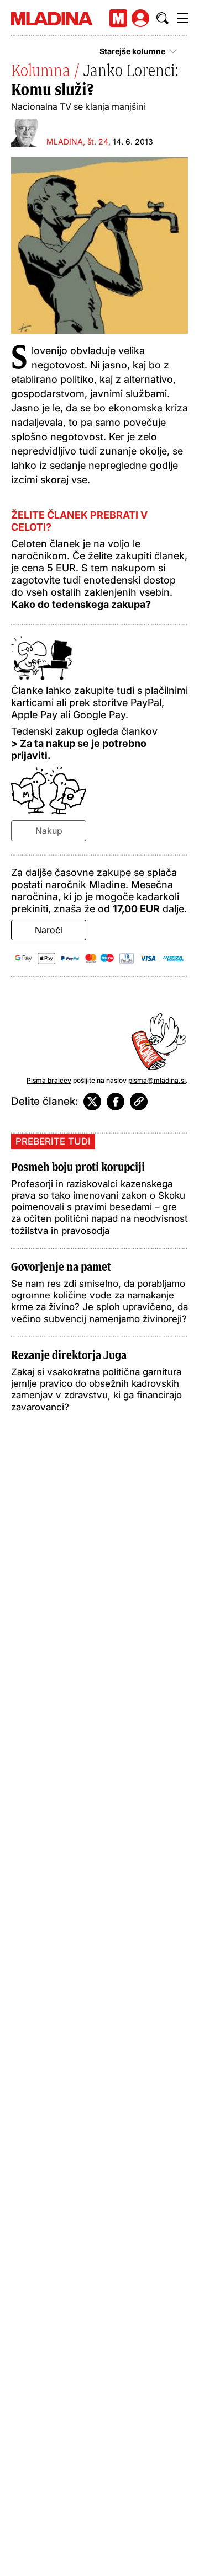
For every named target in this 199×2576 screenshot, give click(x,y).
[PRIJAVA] (140, 18)
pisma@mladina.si (157, 1080)
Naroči (49, 930)
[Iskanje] (163, 18)
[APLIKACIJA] (118, 18)
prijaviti (29, 755)
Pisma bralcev (49, 1080)
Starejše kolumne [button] (132, 51)
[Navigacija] (182, 18)
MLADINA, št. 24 (77, 141)
